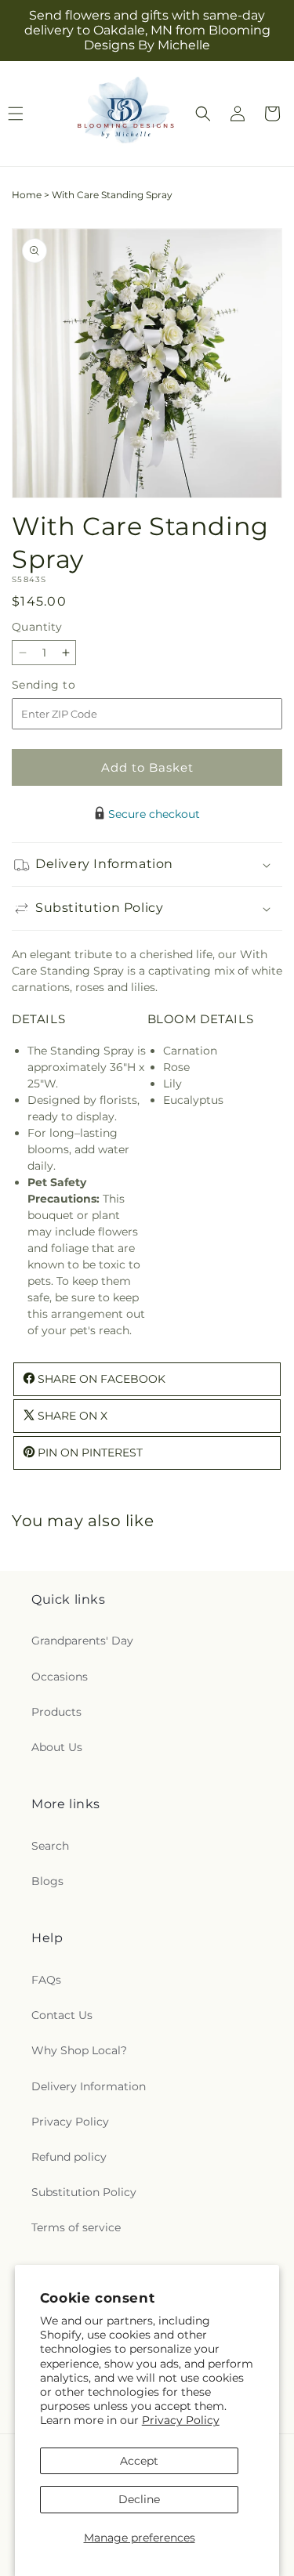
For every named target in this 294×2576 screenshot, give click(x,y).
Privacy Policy (181, 2420)
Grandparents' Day (82, 1641)
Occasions (60, 1677)
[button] (203, 114)
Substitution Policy (84, 2192)
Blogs (47, 1881)
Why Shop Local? (79, 2050)
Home (27, 195)
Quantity (37, 627)
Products (56, 1712)
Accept (139, 2461)
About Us (57, 1747)
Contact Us (62, 2015)
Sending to (67, 685)
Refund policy (69, 2157)
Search (50, 1846)
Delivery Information (89, 2086)
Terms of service (76, 2227)
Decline (139, 2499)
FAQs (46, 1980)
